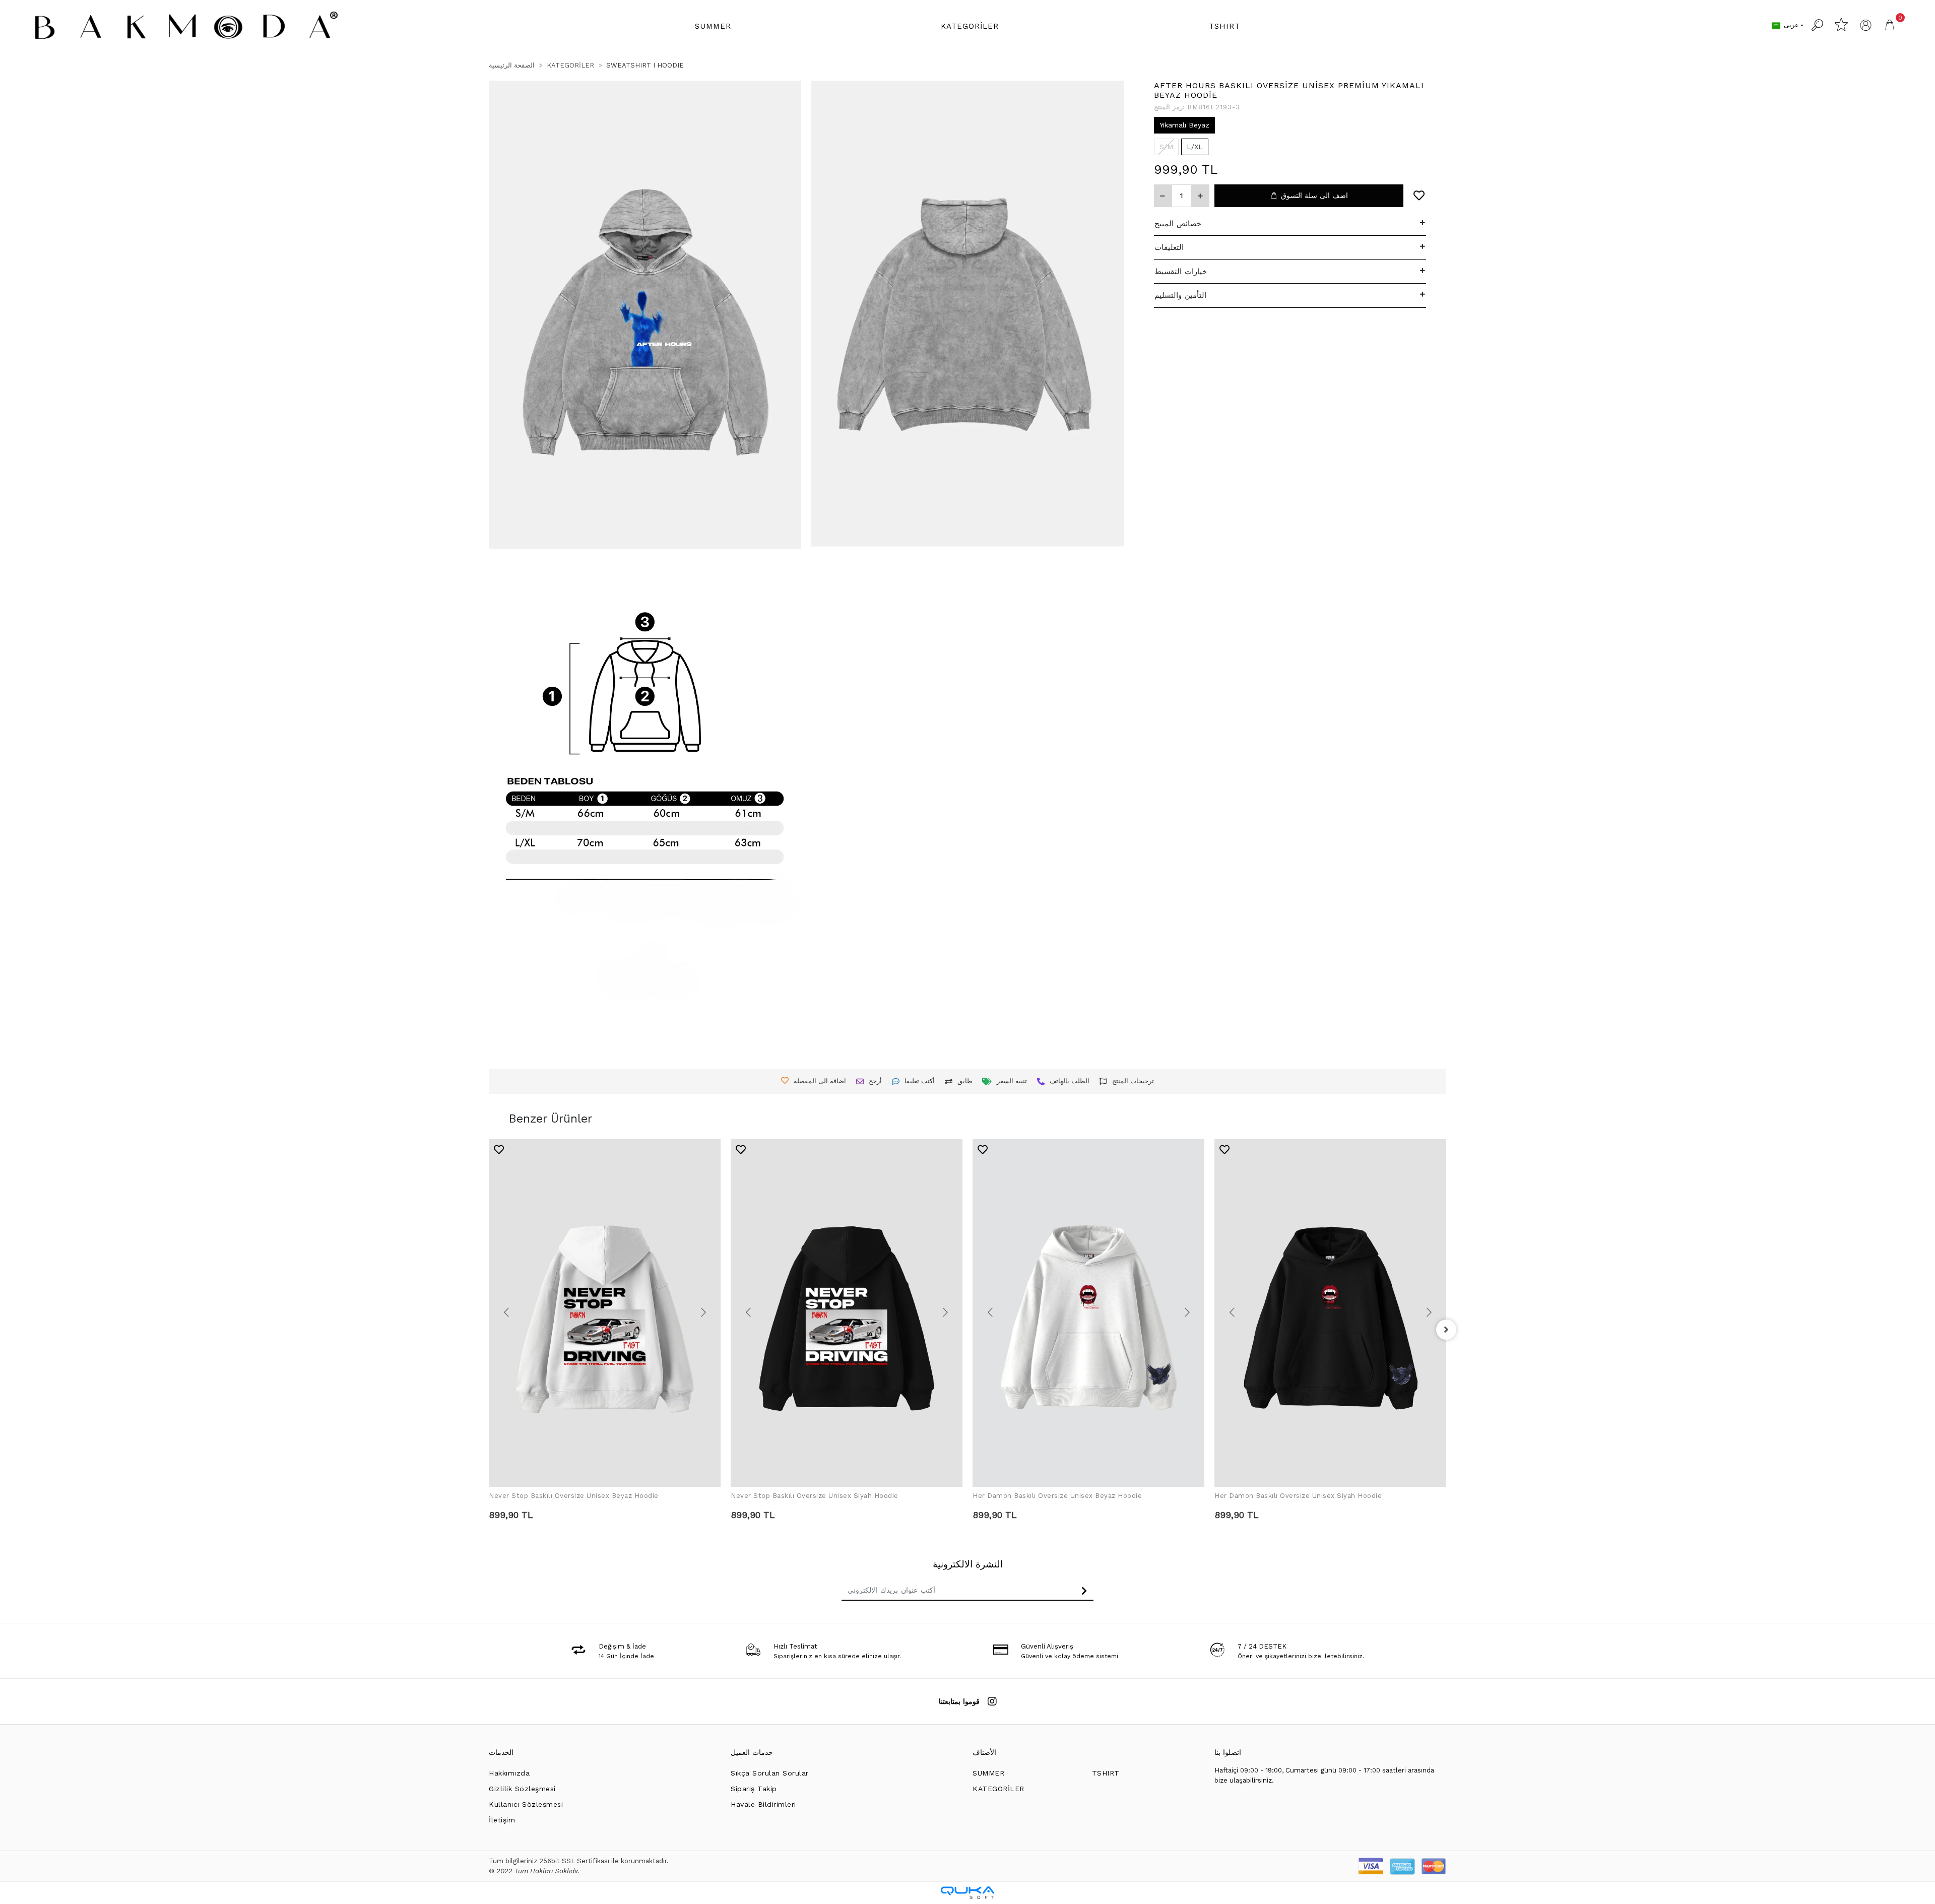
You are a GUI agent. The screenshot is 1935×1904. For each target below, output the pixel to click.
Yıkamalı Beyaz (1184, 125)
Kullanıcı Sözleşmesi (526, 1804)
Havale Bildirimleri (763, 1804)
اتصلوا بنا (1228, 1752)
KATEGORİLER (998, 1789)
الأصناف (984, 1752)
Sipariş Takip (754, 1789)
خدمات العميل (752, 1752)
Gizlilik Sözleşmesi (522, 1789)
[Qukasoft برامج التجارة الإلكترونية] (967, 1893)
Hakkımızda (509, 1773)
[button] (713, 26)
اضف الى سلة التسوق (1314, 195)
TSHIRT (1106, 1773)
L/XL (1195, 147)
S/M (1166, 147)
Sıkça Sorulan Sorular (770, 1773)
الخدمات (501, 1752)
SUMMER (988, 1773)
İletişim (502, 1820)
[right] (1446, 1330)
